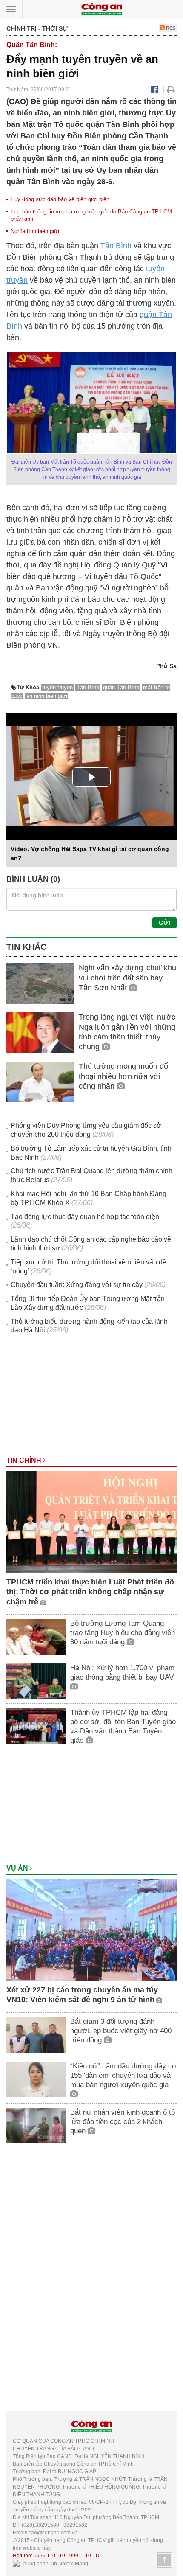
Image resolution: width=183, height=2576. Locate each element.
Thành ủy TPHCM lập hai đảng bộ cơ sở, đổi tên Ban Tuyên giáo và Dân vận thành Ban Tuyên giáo (123, 1726)
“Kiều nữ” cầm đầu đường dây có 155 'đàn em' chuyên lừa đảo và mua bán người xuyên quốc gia (123, 2075)
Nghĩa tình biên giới (35, 231)
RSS (170, 28)
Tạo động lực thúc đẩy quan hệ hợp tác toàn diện (85, 1217)
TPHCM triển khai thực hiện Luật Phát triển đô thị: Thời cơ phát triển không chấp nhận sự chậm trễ (90, 1592)
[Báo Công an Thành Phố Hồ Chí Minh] (102, 9)
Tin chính (25, 1460)
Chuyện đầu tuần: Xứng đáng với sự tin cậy (77, 1285)
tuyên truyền (57, 687)
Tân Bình (116, 246)
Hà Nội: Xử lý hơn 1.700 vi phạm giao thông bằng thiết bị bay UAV (122, 1673)
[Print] (171, 90)
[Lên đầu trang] (165, 2560)
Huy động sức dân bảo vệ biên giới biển (60, 199)
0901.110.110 (85, 2556)
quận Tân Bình (121, 687)
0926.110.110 (49, 2556)
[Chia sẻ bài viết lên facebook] (154, 90)
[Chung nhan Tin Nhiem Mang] (50, 2563)
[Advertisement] (91, 1399)
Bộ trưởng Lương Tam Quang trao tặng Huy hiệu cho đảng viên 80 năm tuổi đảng (123, 1633)
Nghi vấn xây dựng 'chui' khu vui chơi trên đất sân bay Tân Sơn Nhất (127, 978)
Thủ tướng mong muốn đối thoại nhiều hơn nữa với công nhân (124, 1076)
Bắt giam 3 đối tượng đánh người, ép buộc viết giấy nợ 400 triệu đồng (121, 2031)
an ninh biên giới (47, 696)
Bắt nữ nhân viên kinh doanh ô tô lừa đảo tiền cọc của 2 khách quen (123, 2122)
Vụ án (18, 1868)
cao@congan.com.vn (53, 2533)
